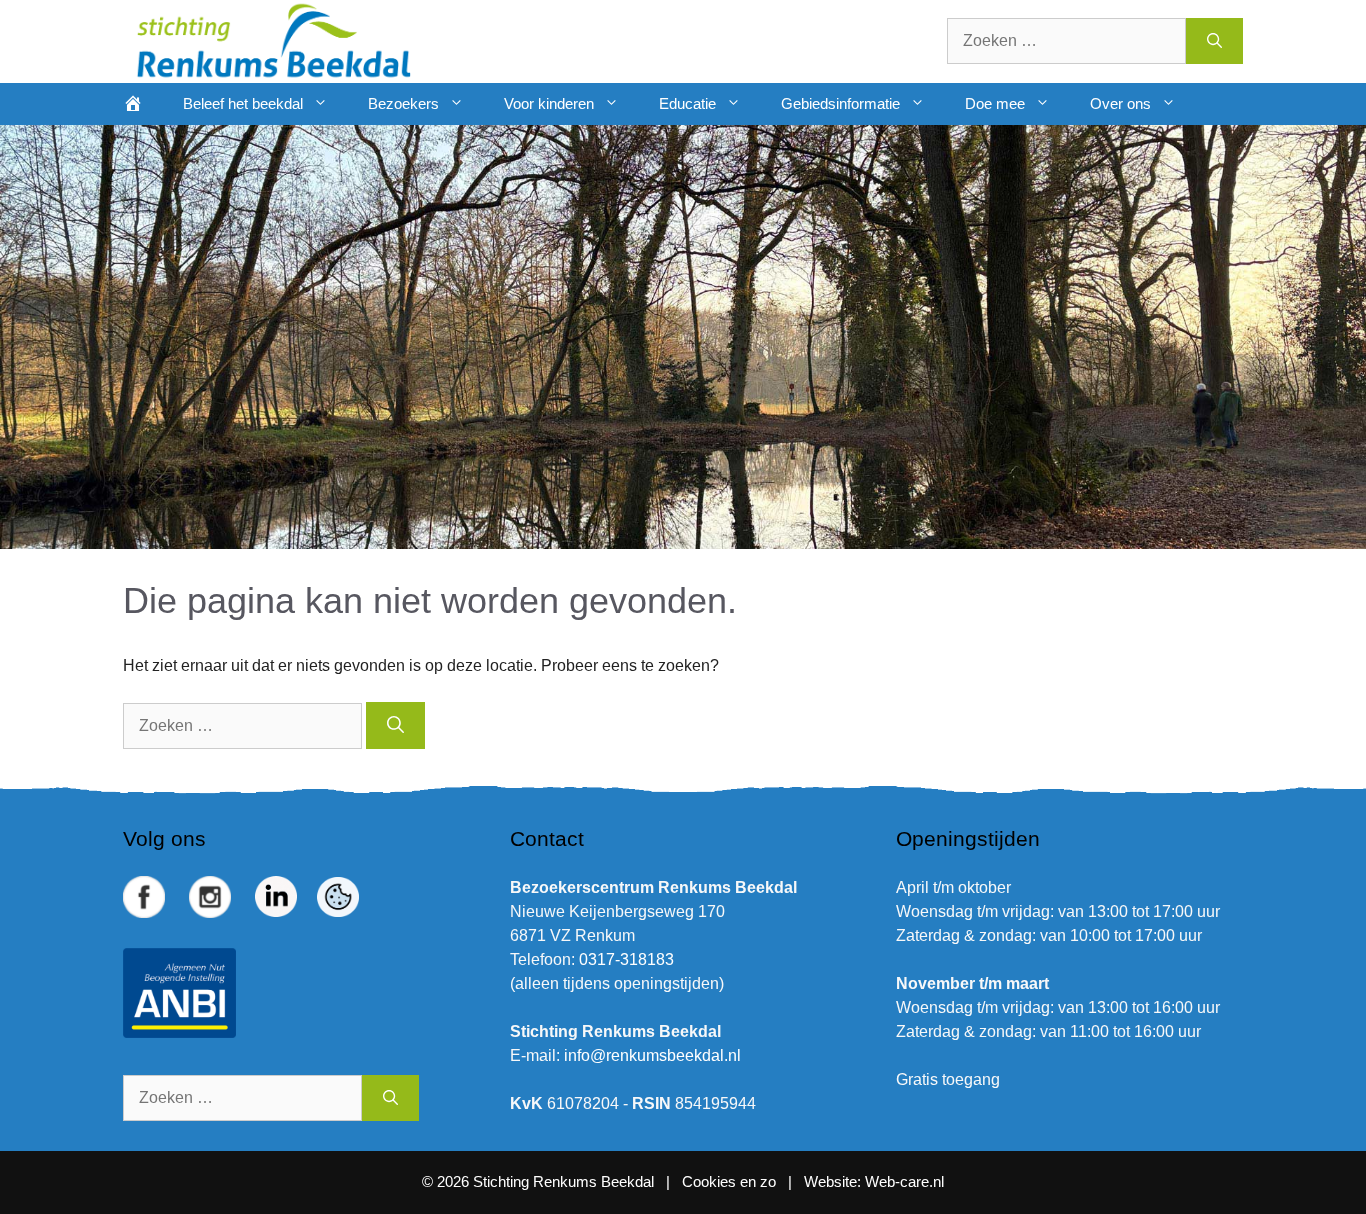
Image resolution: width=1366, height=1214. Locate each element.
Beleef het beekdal (243, 103)
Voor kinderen (549, 103)
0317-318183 (626, 959)
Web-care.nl (904, 1181)
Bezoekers (403, 103)
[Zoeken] (1214, 41)
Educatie (687, 103)
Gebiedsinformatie (840, 103)
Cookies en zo (731, 1181)
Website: (832, 1181)
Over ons (1120, 103)
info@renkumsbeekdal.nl (652, 1055)
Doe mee (995, 103)
